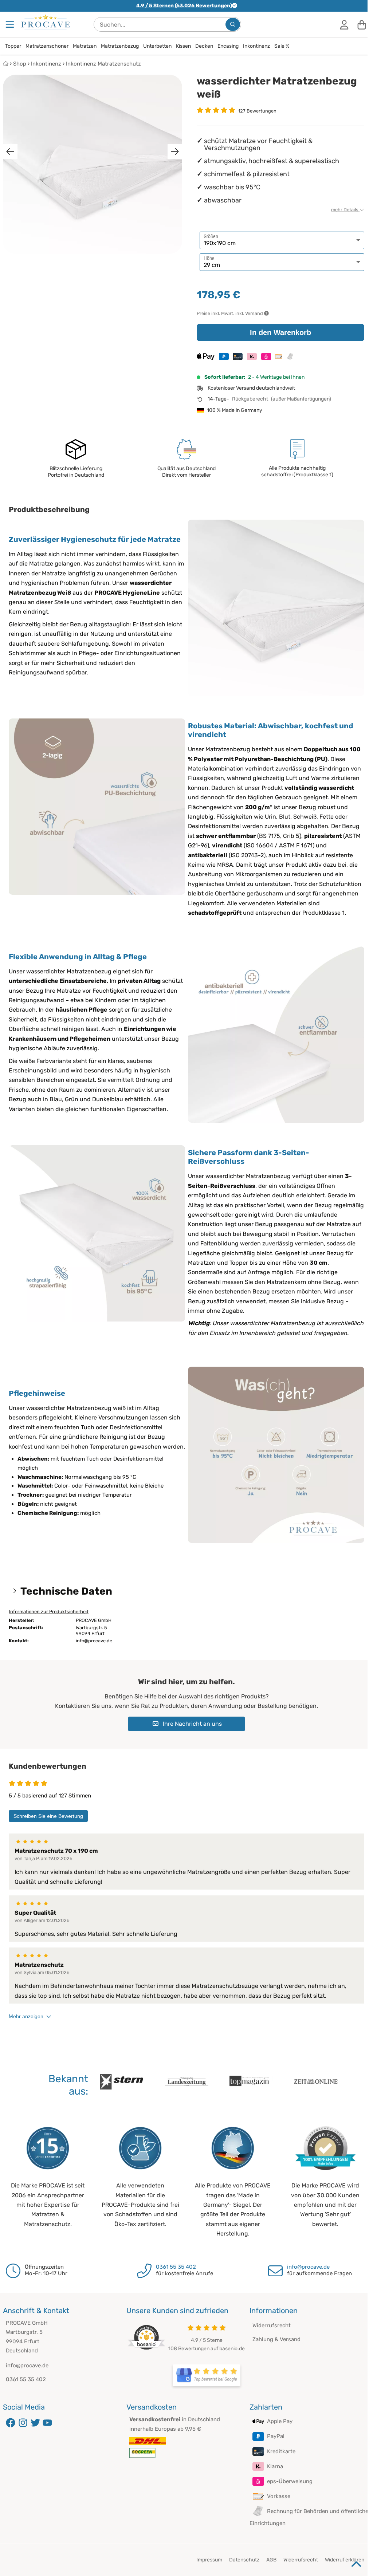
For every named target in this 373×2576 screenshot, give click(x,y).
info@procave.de (308, 2267)
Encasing (228, 46)
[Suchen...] (233, 24)
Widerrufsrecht (272, 2325)
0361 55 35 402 (176, 2267)
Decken (204, 46)
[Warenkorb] (362, 24)
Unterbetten (157, 46)
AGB (271, 2560)
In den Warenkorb (280, 332)
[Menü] (11, 24)
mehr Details (345, 210)
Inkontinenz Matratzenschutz (103, 64)
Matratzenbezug (120, 46)
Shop (20, 64)
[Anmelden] (344, 24)
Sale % (282, 46)
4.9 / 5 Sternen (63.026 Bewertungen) (184, 6)
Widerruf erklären (345, 2560)
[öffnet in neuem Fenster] (207, 2375)
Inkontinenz (256, 46)
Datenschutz (244, 2560)
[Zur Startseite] (46, 22)
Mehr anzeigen (26, 2016)
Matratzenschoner (47, 46)
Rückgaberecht (250, 399)
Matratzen (85, 46)
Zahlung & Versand (276, 2339)
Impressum (209, 2560)
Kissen (183, 46)
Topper (13, 46)
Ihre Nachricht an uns (192, 1724)
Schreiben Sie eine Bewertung (48, 1816)
